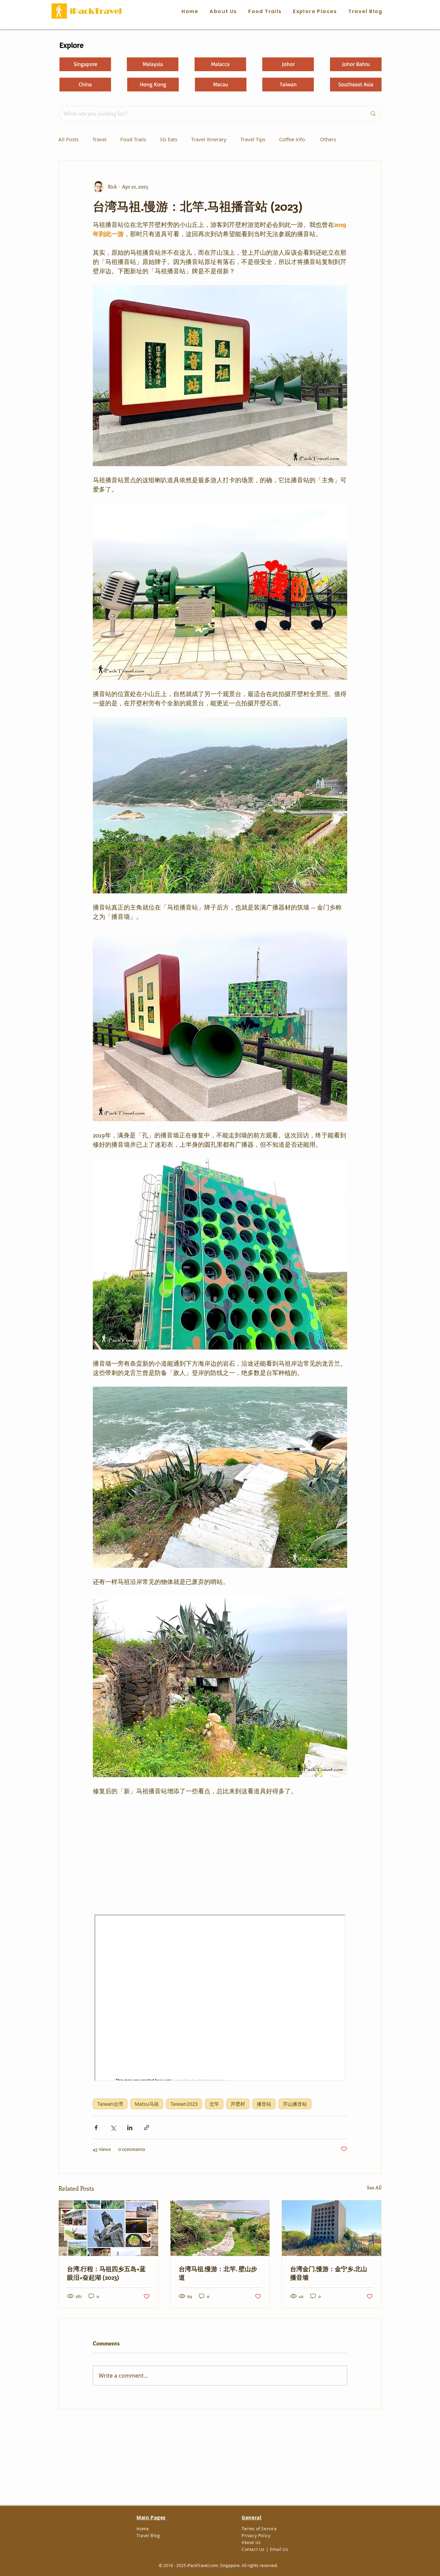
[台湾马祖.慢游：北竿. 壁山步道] (220, 2228)
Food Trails (133, 139)
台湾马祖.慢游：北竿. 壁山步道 (218, 2273)
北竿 (214, 2104)
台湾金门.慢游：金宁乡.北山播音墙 (329, 2273)
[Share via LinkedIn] (130, 2128)
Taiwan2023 (184, 2104)
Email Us (279, 2549)
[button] (265, 12)
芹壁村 (238, 2104)
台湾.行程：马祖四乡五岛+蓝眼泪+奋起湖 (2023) (106, 2273)
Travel (100, 139)
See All (374, 2187)
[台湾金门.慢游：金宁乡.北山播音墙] (332, 2228)
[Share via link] (147, 2128)
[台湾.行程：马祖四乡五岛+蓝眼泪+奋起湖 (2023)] (108, 2228)
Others (328, 139)
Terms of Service (259, 2529)
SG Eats (169, 139)
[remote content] (220, 1855)
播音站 (264, 2104)
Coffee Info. (293, 139)
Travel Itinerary (209, 139)
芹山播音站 (295, 2104)
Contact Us (253, 2549)
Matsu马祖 (147, 2104)
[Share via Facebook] (96, 2128)
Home (143, 2529)
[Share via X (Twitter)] (113, 2128)
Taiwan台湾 (110, 2104)
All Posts (69, 139)
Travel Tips (253, 139)
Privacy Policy (256, 2535)
